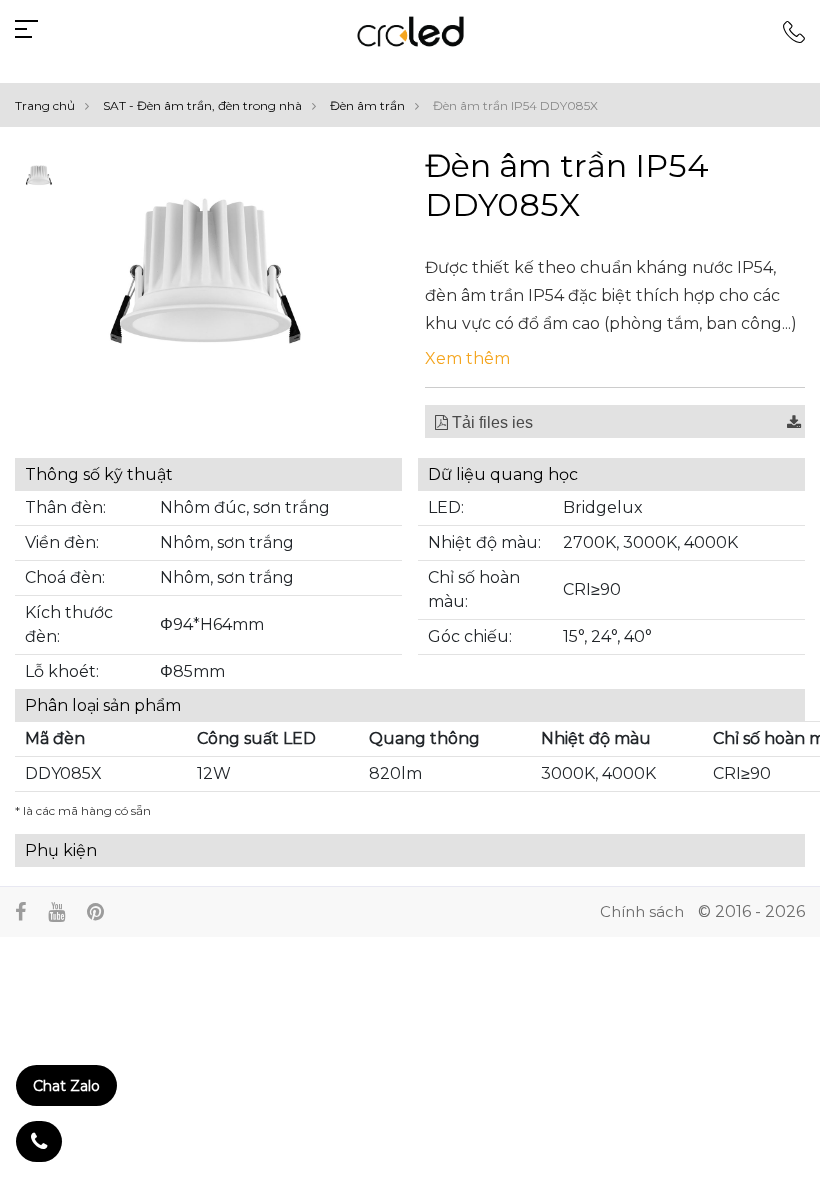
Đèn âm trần (367, 105)
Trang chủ (45, 105)
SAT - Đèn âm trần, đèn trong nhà (202, 105)
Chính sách (642, 911)
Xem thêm (467, 358)
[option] (38, 177)
